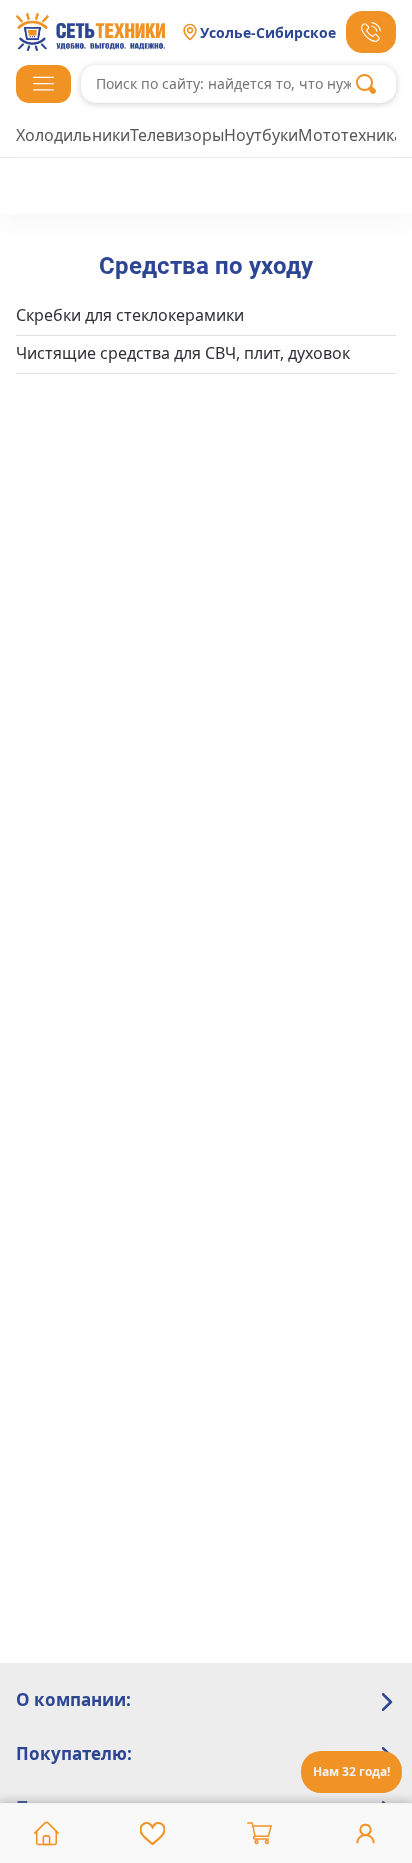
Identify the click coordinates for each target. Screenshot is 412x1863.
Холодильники (73, 135)
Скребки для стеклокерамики (130, 315)
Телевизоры (177, 135)
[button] (43, 84)
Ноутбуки (261, 135)
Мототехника (350, 135)
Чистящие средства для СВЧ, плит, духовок (183, 353)
